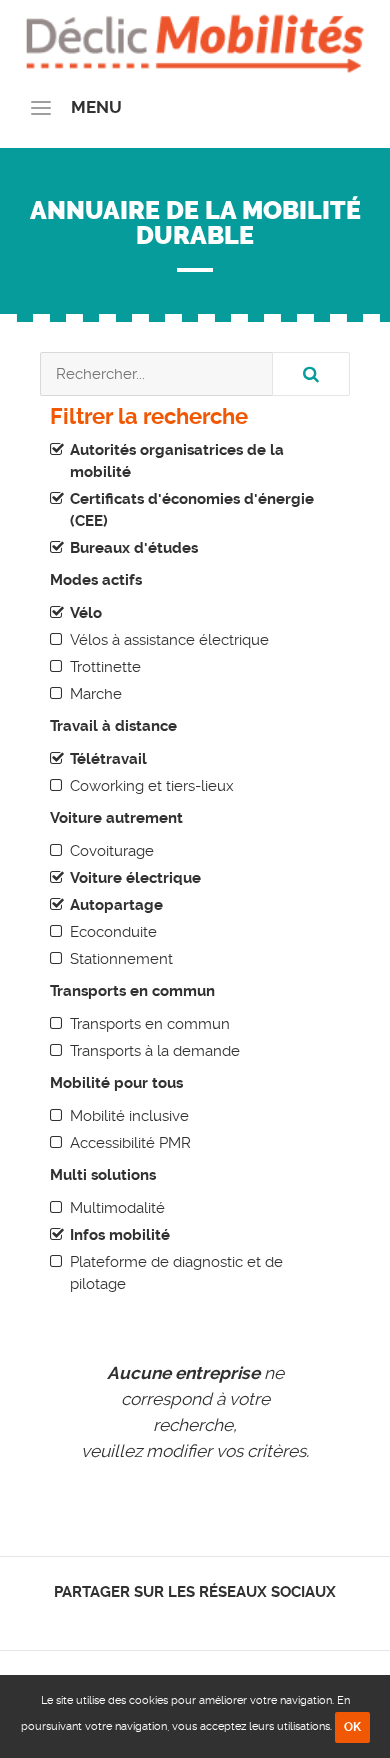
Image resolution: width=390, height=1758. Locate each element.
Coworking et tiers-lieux (152, 786)
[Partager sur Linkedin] (195, 1618)
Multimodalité (117, 1208)
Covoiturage (112, 851)
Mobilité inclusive (129, 1116)
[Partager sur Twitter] (178, 1618)
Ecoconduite (113, 932)
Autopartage (116, 905)
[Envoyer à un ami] (230, 1618)
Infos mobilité (120, 1235)
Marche (96, 694)
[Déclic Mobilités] (195, 40)
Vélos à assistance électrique (169, 640)
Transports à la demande (155, 1051)
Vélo (86, 613)
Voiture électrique (135, 878)
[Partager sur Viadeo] (213, 1618)
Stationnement (121, 959)
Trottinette (105, 667)
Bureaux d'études (134, 548)
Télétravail (108, 759)
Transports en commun (150, 1024)
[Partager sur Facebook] (161, 1618)
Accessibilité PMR (130, 1143)
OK (352, 1727)
